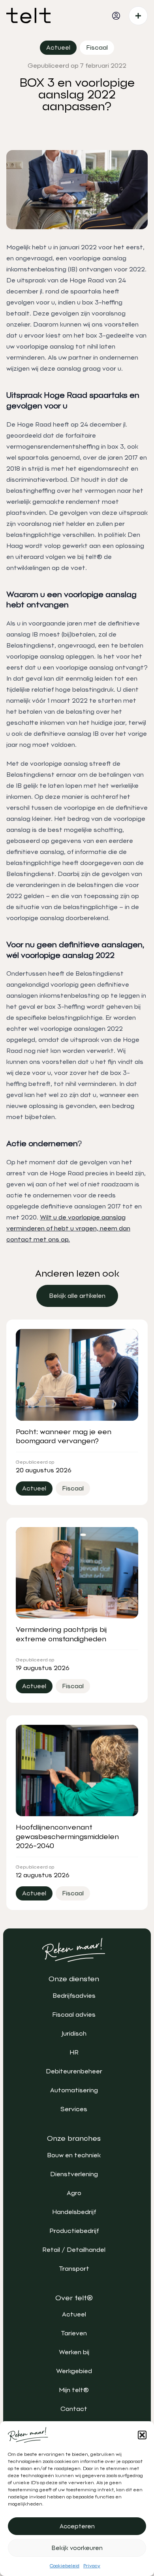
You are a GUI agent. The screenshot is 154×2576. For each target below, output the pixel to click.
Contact (74, 2409)
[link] (77, 1296)
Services (74, 2109)
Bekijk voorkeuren (77, 2548)
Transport (74, 2269)
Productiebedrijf (74, 2231)
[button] (142, 2435)
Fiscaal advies (74, 2015)
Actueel (74, 2314)
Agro (74, 2193)
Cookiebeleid (65, 2566)
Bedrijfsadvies (74, 1996)
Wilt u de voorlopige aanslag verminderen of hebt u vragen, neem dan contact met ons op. (68, 1228)
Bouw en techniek (74, 2155)
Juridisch (74, 2033)
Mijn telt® (74, 2390)
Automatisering (74, 2090)
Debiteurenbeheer (74, 2071)
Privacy (92, 2566)
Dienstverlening (74, 2174)
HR (74, 2052)
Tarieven (74, 2333)
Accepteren (77, 2526)
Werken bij (74, 2352)
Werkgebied (74, 2371)
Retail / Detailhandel (74, 2250)
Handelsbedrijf (74, 2212)
